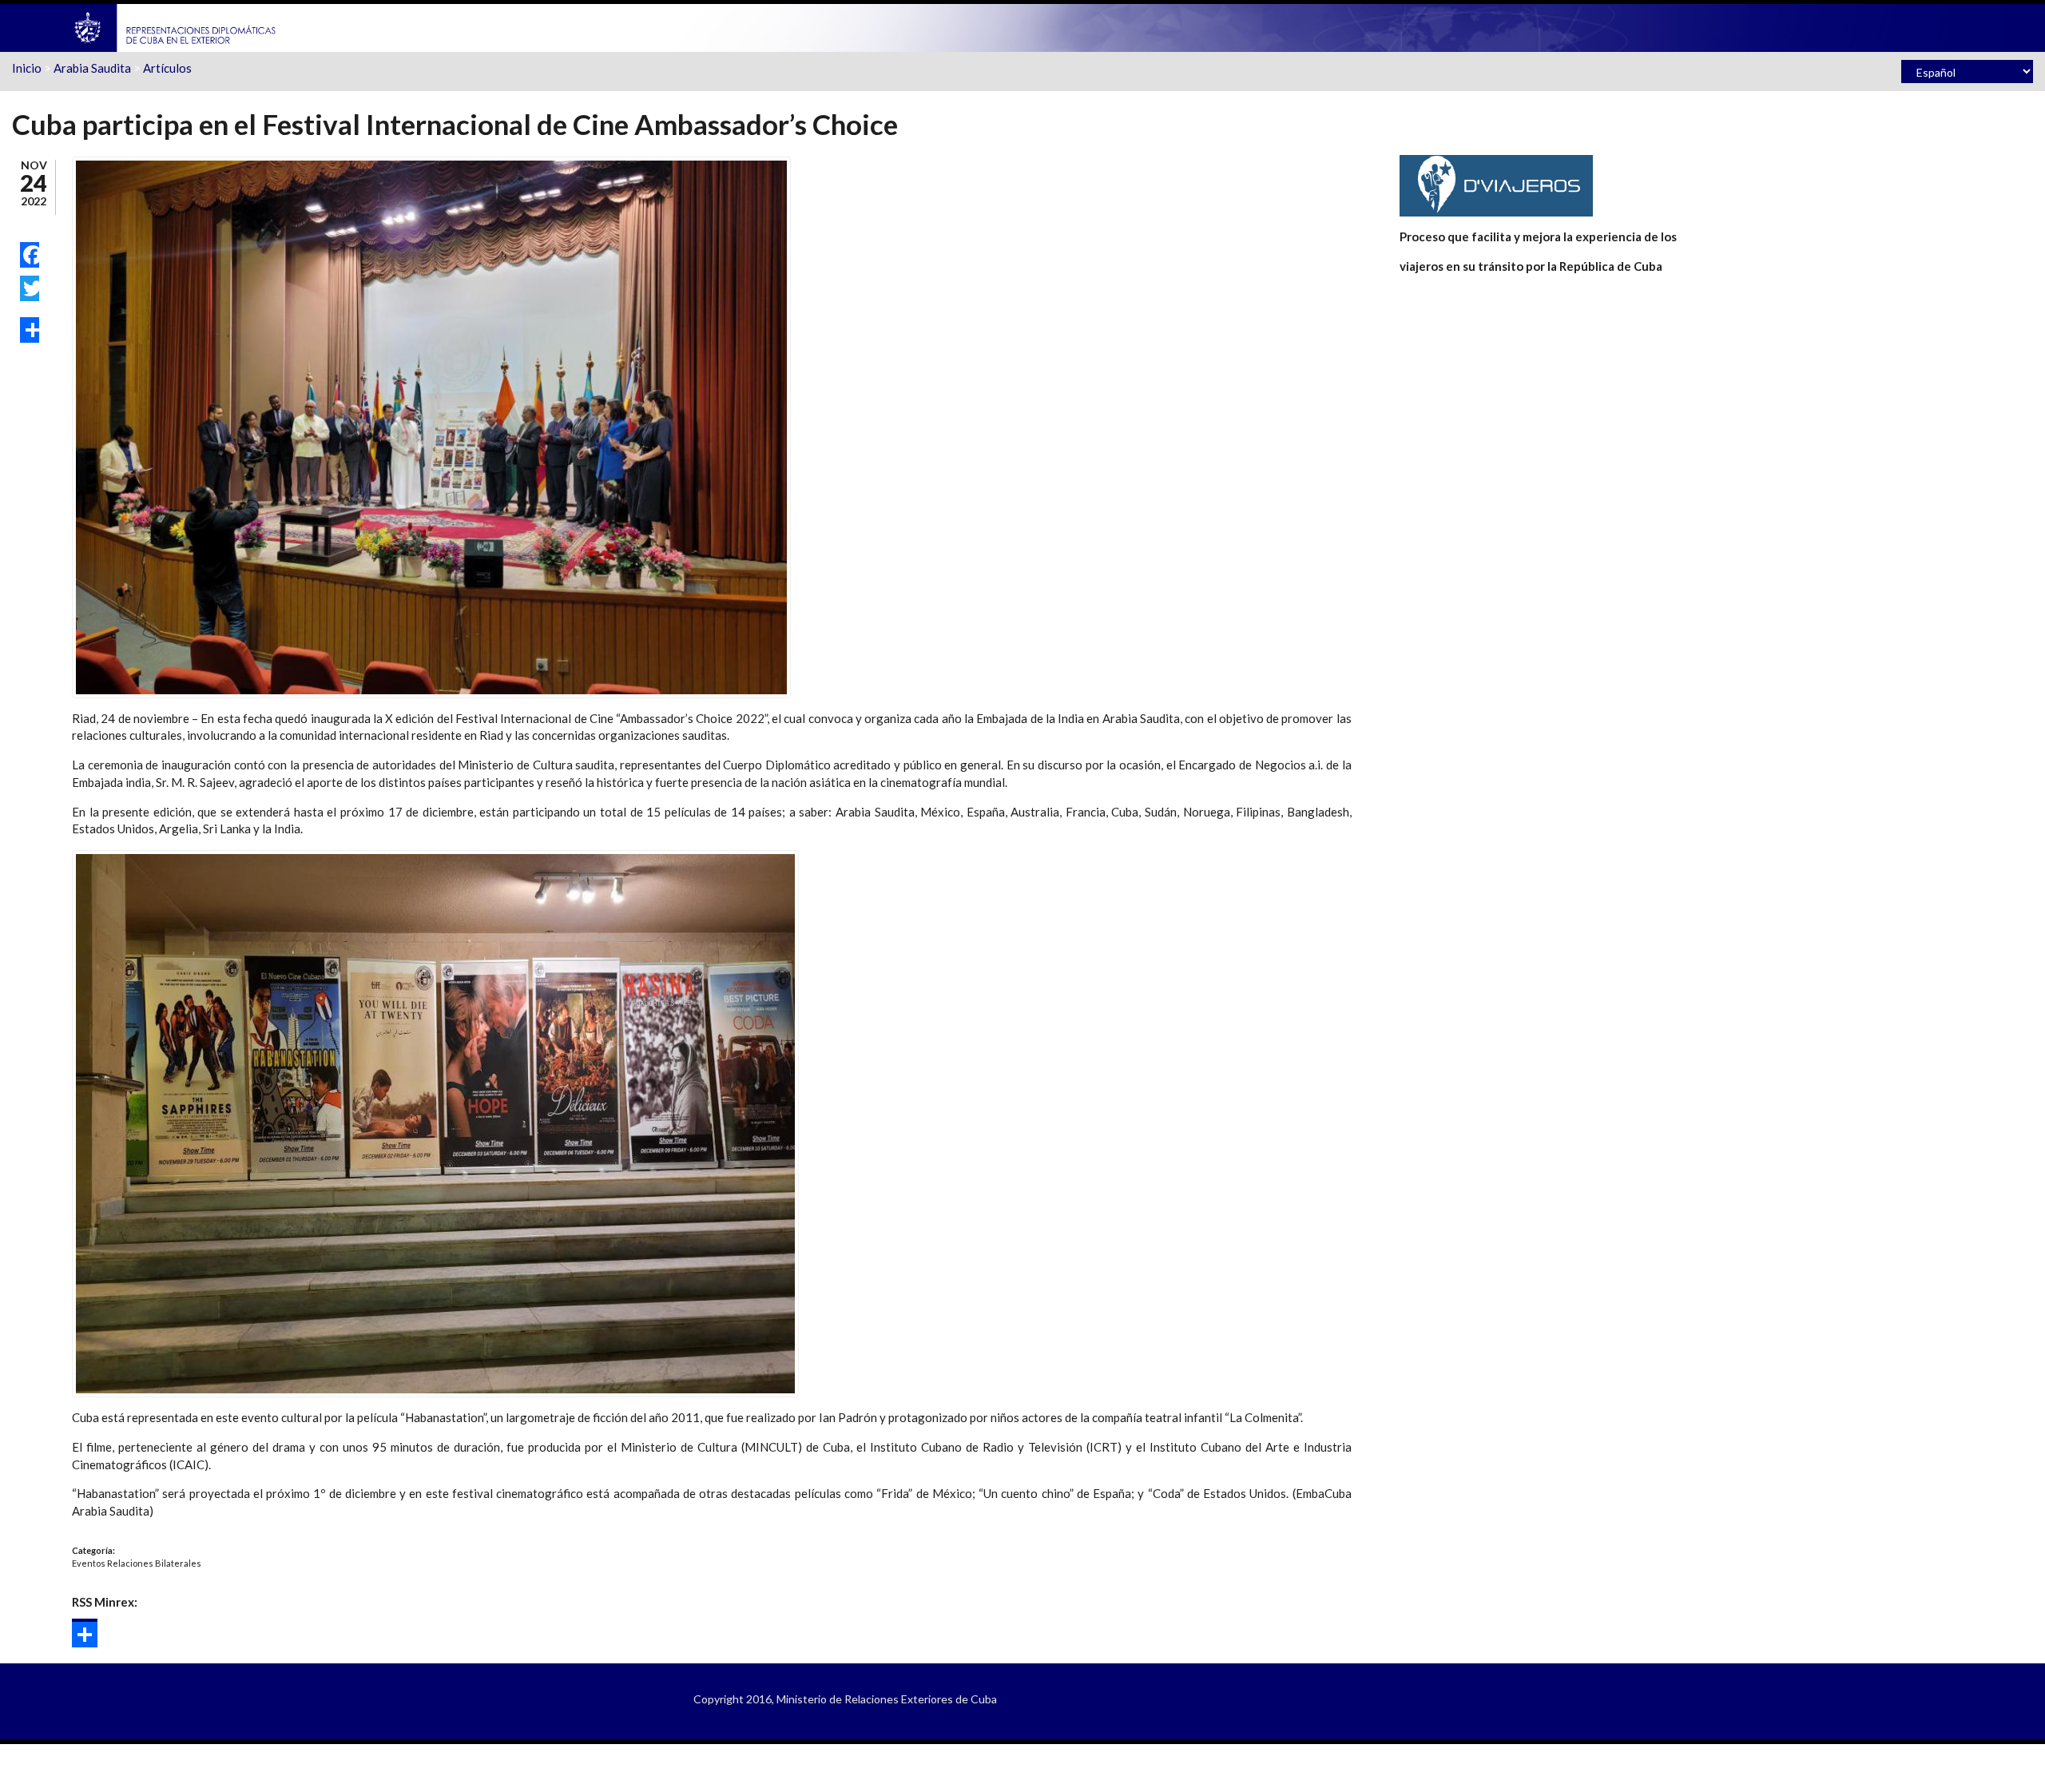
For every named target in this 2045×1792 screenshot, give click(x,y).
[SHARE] (30, 330)
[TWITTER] (30, 288)
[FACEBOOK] (30, 255)
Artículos (167, 68)
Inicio (27, 68)
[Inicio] (176, 26)
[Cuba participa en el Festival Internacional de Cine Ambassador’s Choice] (431, 426)
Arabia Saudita (92, 68)
